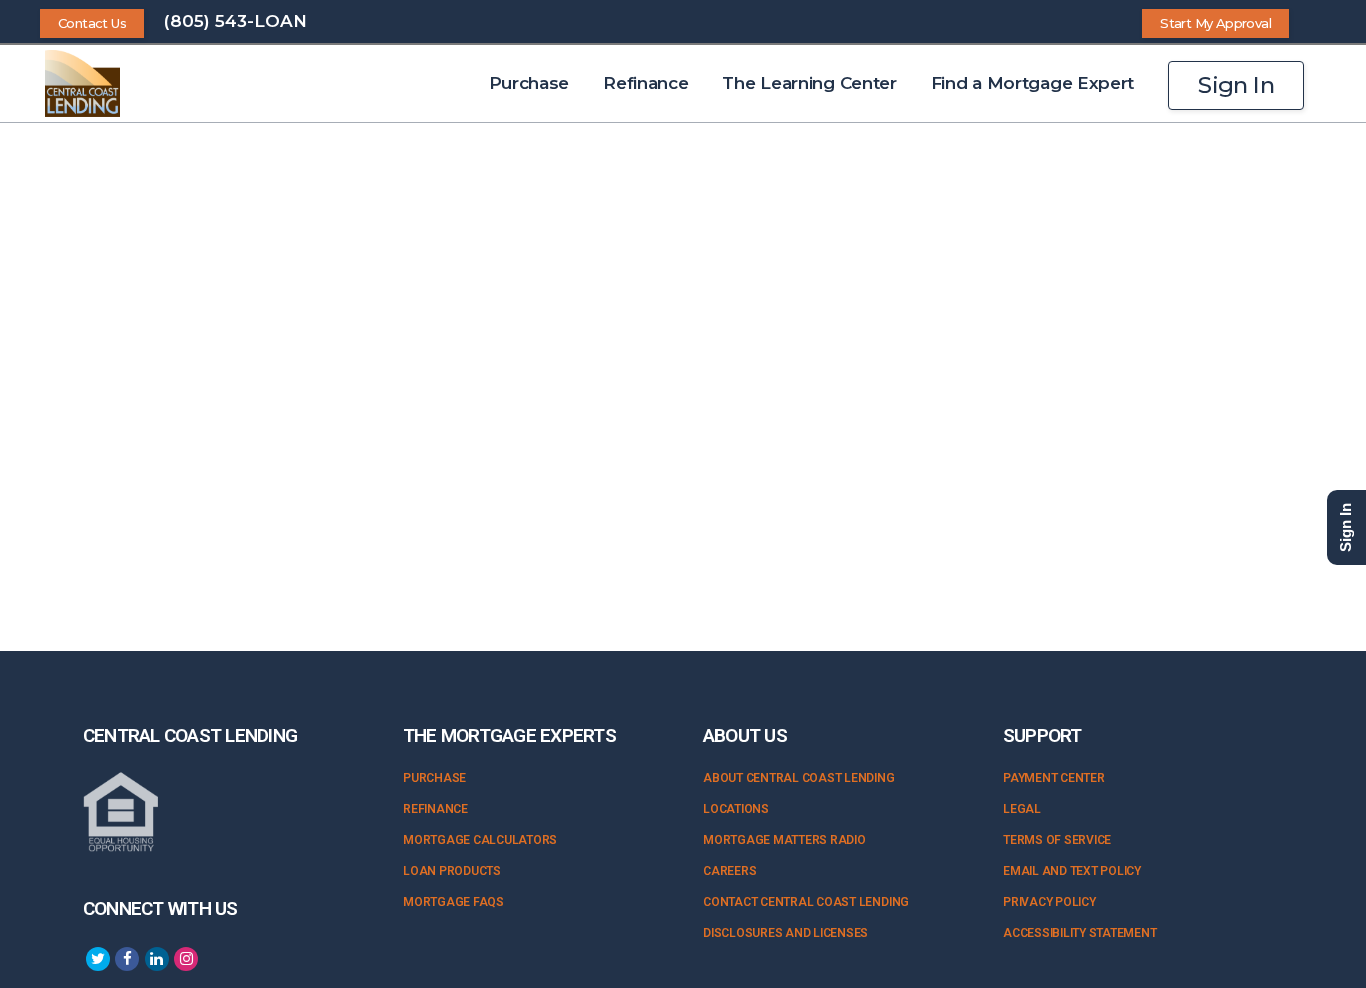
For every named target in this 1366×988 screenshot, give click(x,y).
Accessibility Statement (1079, 933)
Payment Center (1054, 778)
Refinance (435, 809)
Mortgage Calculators (480, 840)
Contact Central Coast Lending (806, 902)
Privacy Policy (1049, 902)
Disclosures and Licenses (785, 933)
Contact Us (92, 23)
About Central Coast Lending (799, 778)
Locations (736, 809)
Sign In (1236, 85)
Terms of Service (1057, 840)
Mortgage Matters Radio (784, 840)
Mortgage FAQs (453, 902)
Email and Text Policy (1072, 871)
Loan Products (452, 871)
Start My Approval (1215, 23)
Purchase (434, 778)
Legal (1022, 809)
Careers (729, 871)
